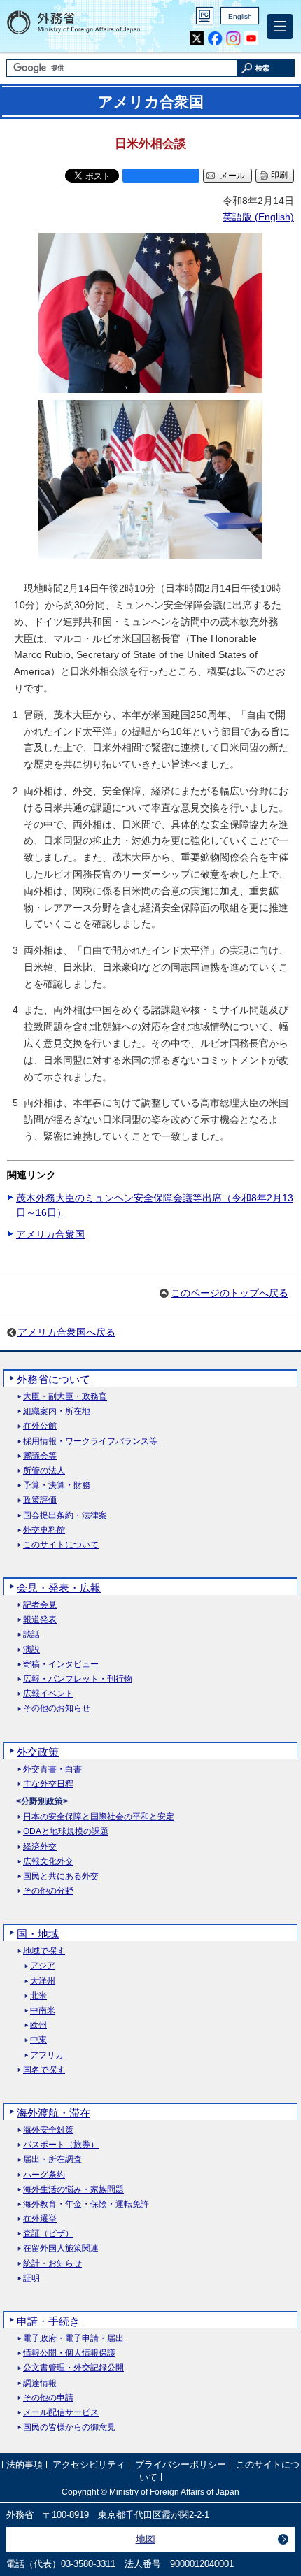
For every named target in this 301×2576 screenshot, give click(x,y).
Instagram (233, 39)
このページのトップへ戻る (230, 1293)
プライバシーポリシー (181, 2464)
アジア (43, 1966)
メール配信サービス (61, 2413)
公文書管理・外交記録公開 (73, 2368)
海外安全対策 (48, 2130)
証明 (31, 2278)
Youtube (252, 39)
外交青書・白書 (52, 1769)
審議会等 (40, 1456)
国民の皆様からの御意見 (69, 2427)
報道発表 (40, 1620)
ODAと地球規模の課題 (66, 1832)
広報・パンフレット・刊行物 (78, 1679)
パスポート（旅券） (61, 2145)
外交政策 (38, 1752)
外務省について (54, 1379)
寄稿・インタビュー (61, 1665)
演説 (31, 1650)
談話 (31, 1634)
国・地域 (38, 1934)
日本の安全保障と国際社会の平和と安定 (99, 1817)
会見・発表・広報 (59, 1588)
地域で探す (44, 1951)
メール (232, 176)
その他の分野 (48, 1891)
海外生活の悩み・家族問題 (73, 2190)
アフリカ (47, 2055)
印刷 (279, 175)
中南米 (43, 2011)
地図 (146, 2539)
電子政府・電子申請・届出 (73, 2339)
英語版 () (258, 217)
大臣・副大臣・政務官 (65, 1397)
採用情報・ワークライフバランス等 (90, 1441)
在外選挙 (40, 2219)
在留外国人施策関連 (61, 2248)
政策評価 (40, 1500)
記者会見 (40, 1605)
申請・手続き (48, 2321)
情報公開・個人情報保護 (69, 2353)
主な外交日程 (48, 1784)
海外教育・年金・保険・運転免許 (86, 2204)
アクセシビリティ (89, 2464)
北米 (38, 1996)
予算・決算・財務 (57, 1486)
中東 (38, 2040)
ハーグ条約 (44, 2175)
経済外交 (40, 1847)
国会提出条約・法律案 (65, 1516)
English (240, 16)
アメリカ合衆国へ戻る (66, 1332)
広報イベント (48, 1694)
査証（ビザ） (48, 2234)
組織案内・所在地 (57, 1411)
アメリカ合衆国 (50, 1234)
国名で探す (44, 2070)
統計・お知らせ (52, 2264)
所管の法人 (44, 1471)
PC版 (205, 16)
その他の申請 (48, 2398)
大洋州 (43, 1981)
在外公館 (40, 1426)
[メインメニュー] (280, 27)
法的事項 (24, 2464)
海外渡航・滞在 (54, 2113)
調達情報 (40, 2383)
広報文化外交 (48, 1862)
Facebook (215, 39)
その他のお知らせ (57, 1709)
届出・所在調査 (52, 2160)
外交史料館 (44, 1530)
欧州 (38, 2025)
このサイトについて (61, 1545)
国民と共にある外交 (61, 1876)
